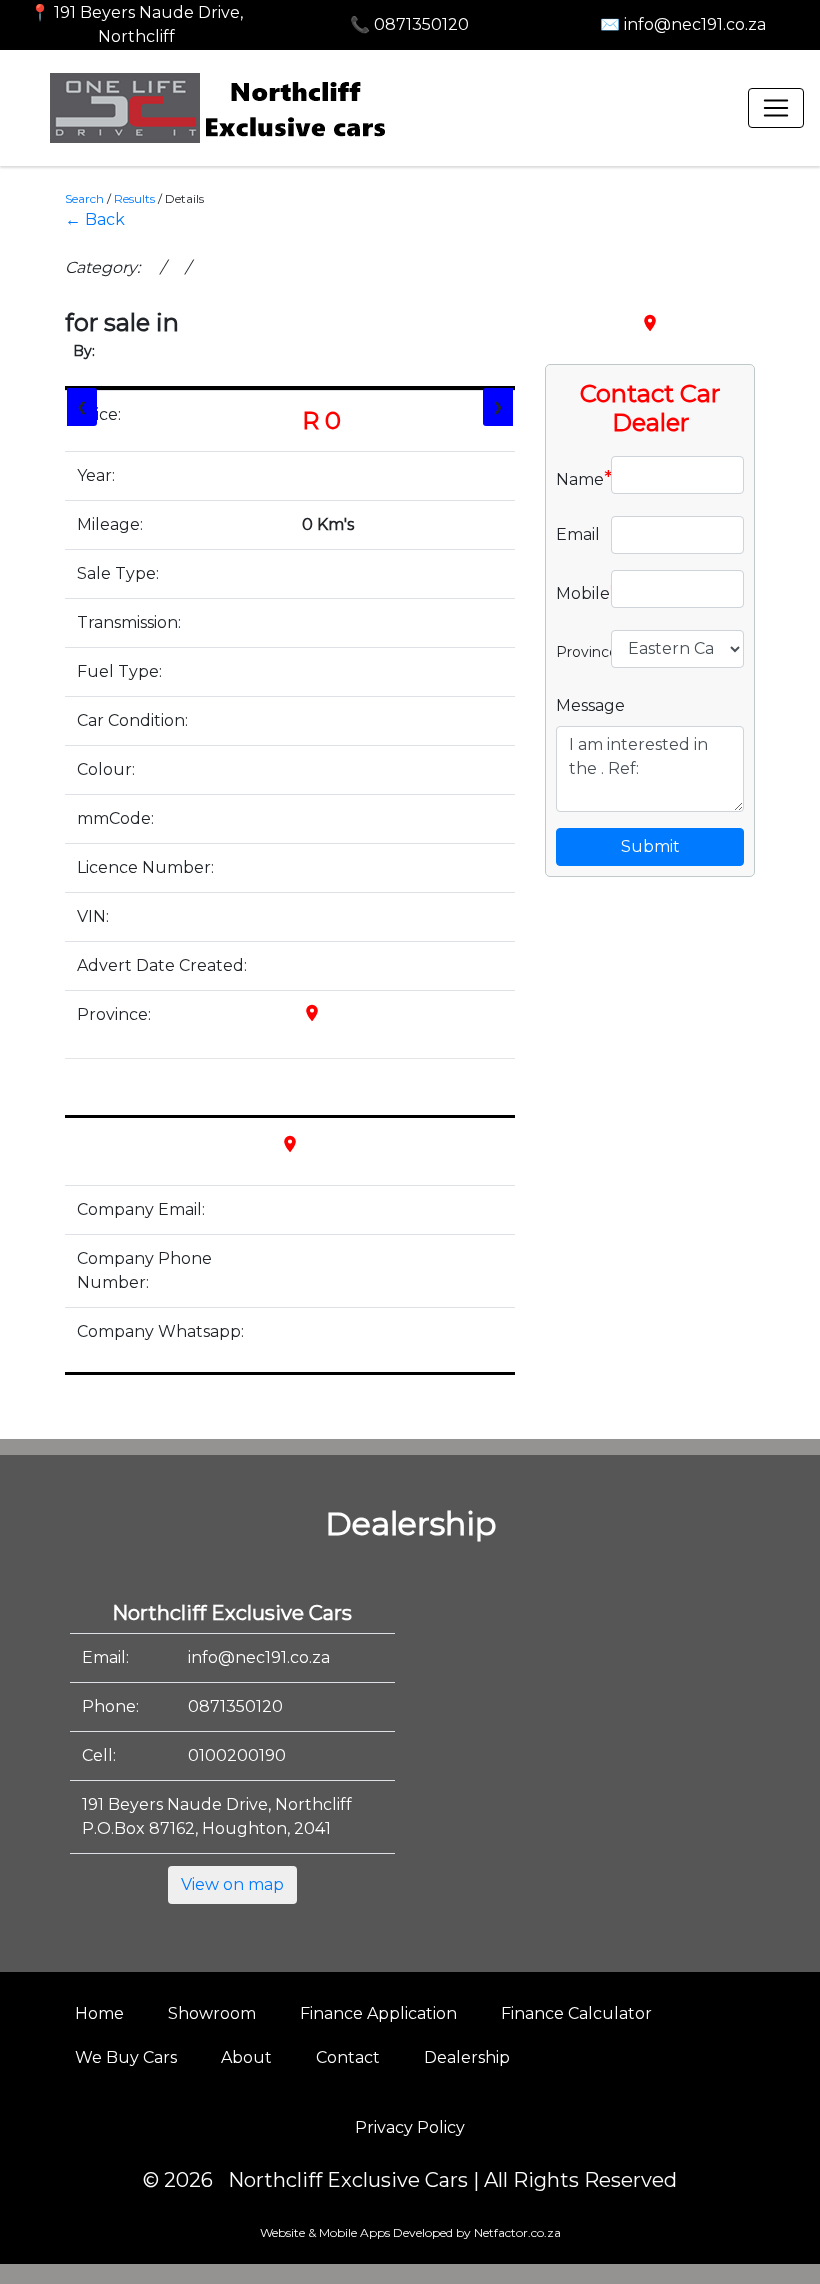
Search (84, 198)
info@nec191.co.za (259, 1657)
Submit (650, 846)
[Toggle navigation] (776, 108)
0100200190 (237, 1755)
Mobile (576, 592)
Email (576, 534)
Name (576, 478)
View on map (232, 1884)
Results (134, 198)
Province (576, 650)
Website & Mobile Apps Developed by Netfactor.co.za (410, 2232)
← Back (95, 219)
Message (590, 705)
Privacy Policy (410, 2127)
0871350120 (235, 1706)
